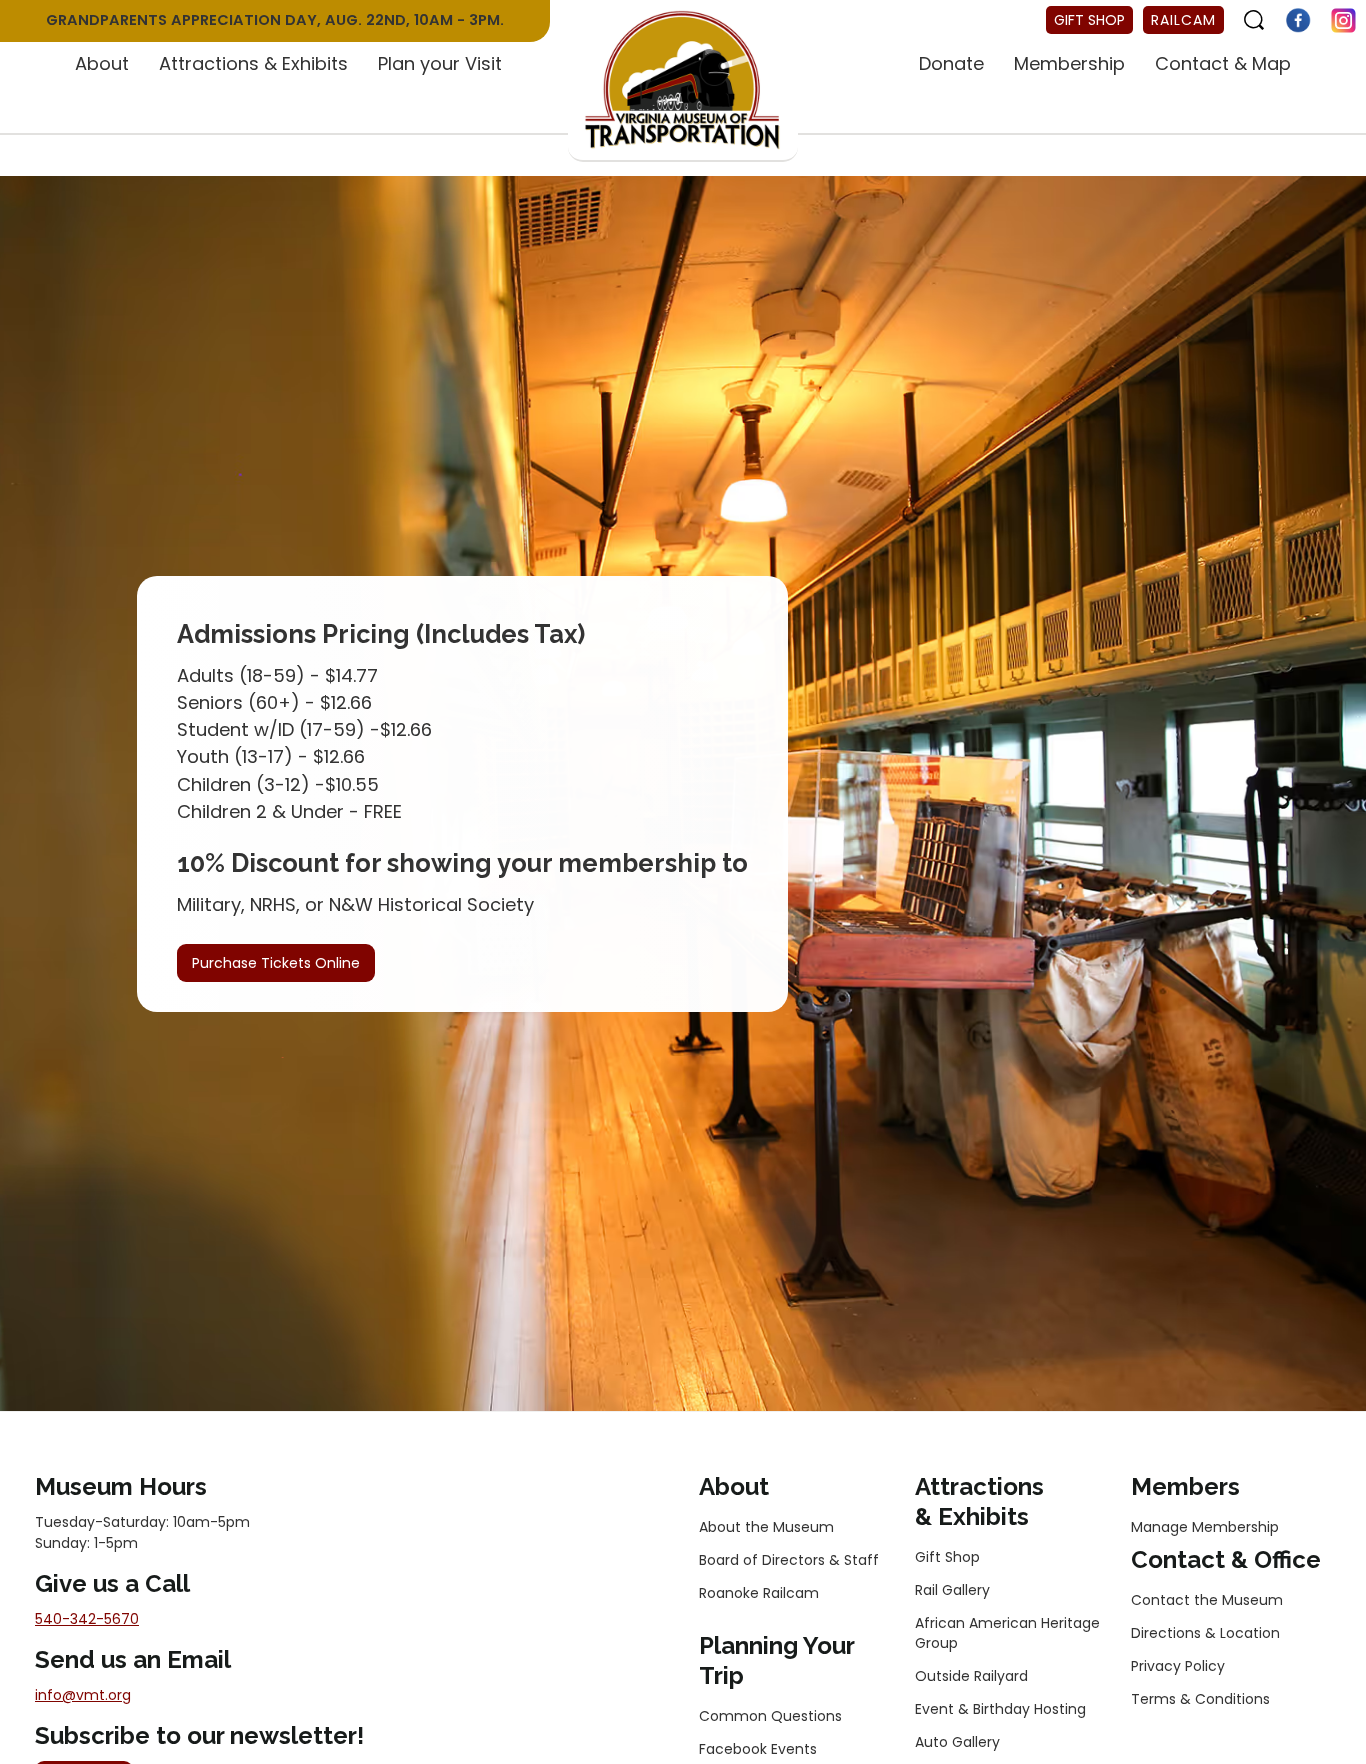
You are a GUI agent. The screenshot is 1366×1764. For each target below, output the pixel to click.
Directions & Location (1205, 1633)
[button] (102, 65)
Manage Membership (1205, 1527)
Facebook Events (758, 1749)
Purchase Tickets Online (276, 963)
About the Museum (766, 1527)
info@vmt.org (83, 1695)
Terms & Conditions (1200, 1699)
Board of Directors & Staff (789, 1560)
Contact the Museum (1207, 1600)
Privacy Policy (1178, 1666)
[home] (683, 81)
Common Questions (770, 1716)
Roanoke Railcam (759, 1593)
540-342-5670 (87, 1619)
